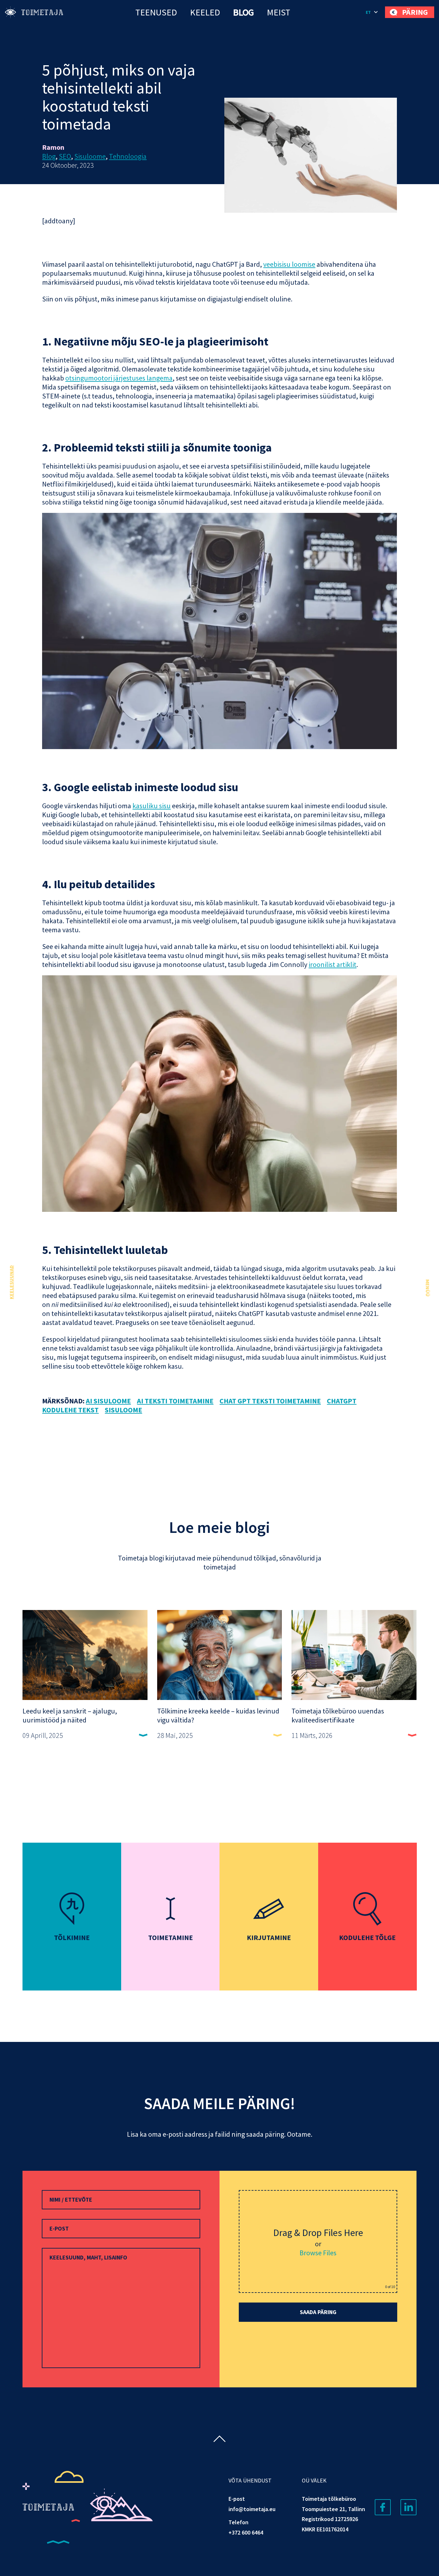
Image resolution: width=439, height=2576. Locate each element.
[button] (372, 12)
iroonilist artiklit (332, 964)
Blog (243, 12)
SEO (65, 156)
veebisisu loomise (289, 264)
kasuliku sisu (152, 806)
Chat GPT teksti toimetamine (270, 1401)
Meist (278, 12)
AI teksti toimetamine (175, 1401)
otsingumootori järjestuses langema (119, 378)
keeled (205, 12)
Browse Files (318, 2253)
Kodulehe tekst (70, 1410)
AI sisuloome (108, 1401)
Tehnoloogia (128, 156)
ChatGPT (342, 1401)
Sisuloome (90, 156)
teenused (156, 12)
